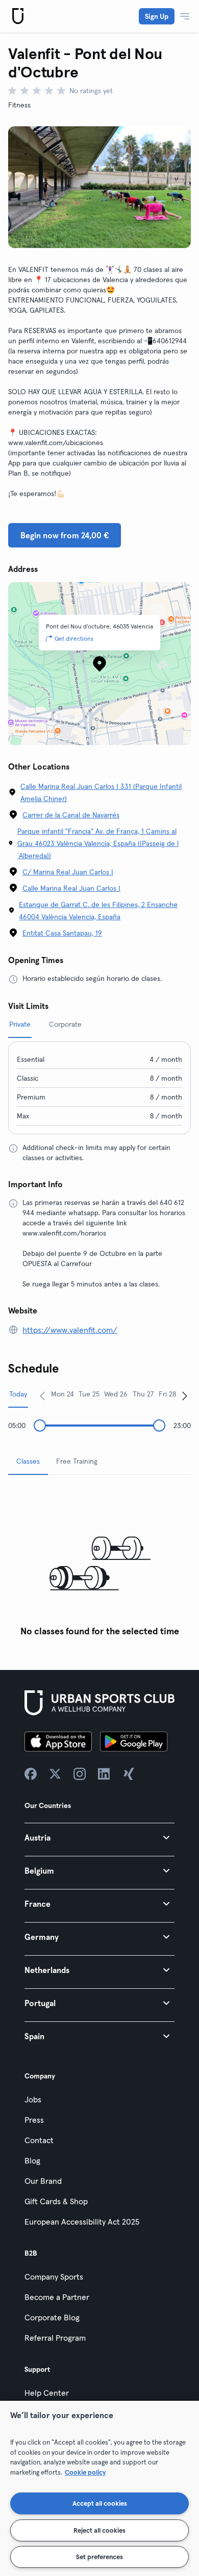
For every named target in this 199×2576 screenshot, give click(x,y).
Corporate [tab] (65, 1024)
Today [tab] (18, 1394)
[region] (99, 2488)
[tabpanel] (99, 1562)
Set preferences (99, 2557)
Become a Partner (57, 2297)
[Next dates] (185, 1395)
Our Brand (43, 2181)
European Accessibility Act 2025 (82, 2222)
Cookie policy (85, 2472)
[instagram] (80, 1774)
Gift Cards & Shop (56, 2201)
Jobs (33, 2099)
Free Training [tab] (77, 1461)
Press (34, 2120)
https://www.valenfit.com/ (70, 1330)
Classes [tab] (28, 1461)
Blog (32, 2160)
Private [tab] (20, 1024)
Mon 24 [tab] (63, 1394)
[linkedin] (104, 1774)
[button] (99, 1837)
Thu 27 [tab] (143, 1394)
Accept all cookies (100, 2503)
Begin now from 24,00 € (65, 535)
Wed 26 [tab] (116, 1394)
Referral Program (55, 2338)
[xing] (129, 1774)
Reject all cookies (99, 2530)
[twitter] (55, 1774)
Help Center (47, 2393)
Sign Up (157, 16)
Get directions (74, 638)
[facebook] (31, 1774)
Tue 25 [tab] (89, 1394)
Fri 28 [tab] (167, 1394)
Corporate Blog (52, 2317)
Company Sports (54, 2277)
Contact (39, 2140)
